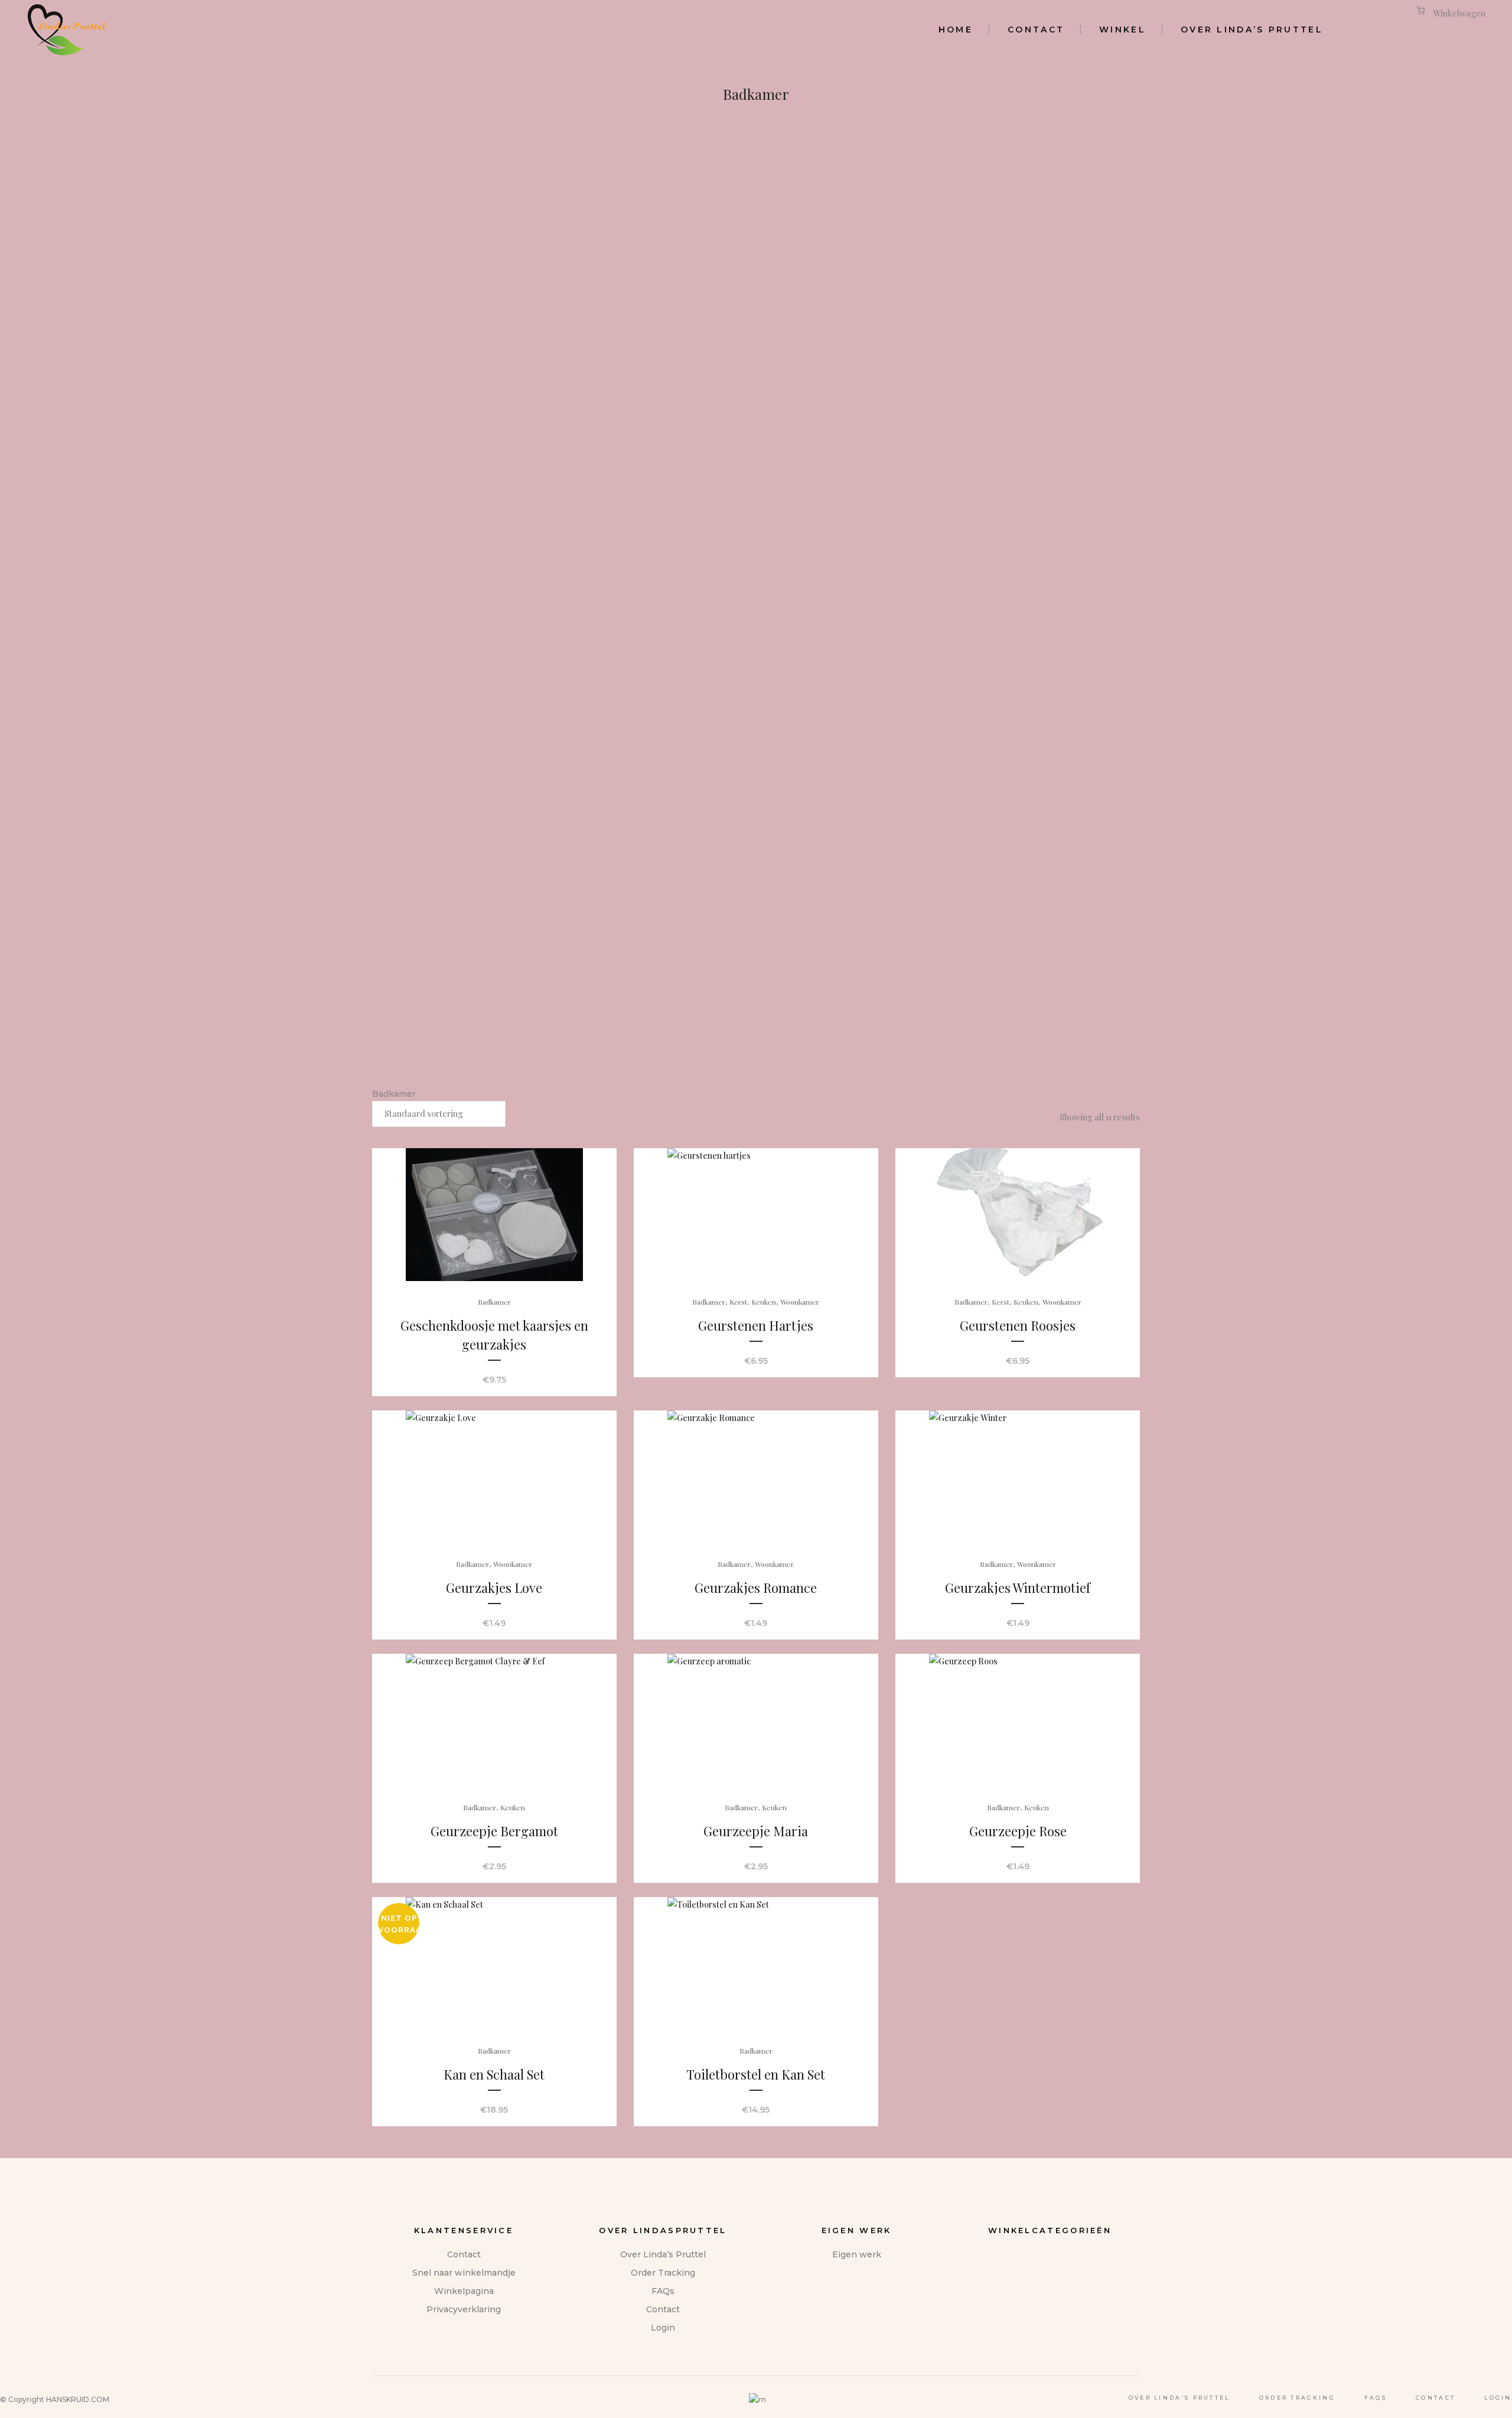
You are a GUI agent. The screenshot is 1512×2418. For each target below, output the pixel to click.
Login (663, 2328)
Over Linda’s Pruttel (663, 2254)
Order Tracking (663, 2273)
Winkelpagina (464, 2291)
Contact (464, 2254)
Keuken (764, 1302)
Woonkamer (800, 1302)
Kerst (738, 1302)
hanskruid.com (78, 2399)
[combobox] (439, 1114)
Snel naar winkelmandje (464, 2273)
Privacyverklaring (464, 2309)
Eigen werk (857, 2254)
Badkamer (494, 1302)
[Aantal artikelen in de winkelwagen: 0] (1421, 10)
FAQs (663, 2291)
